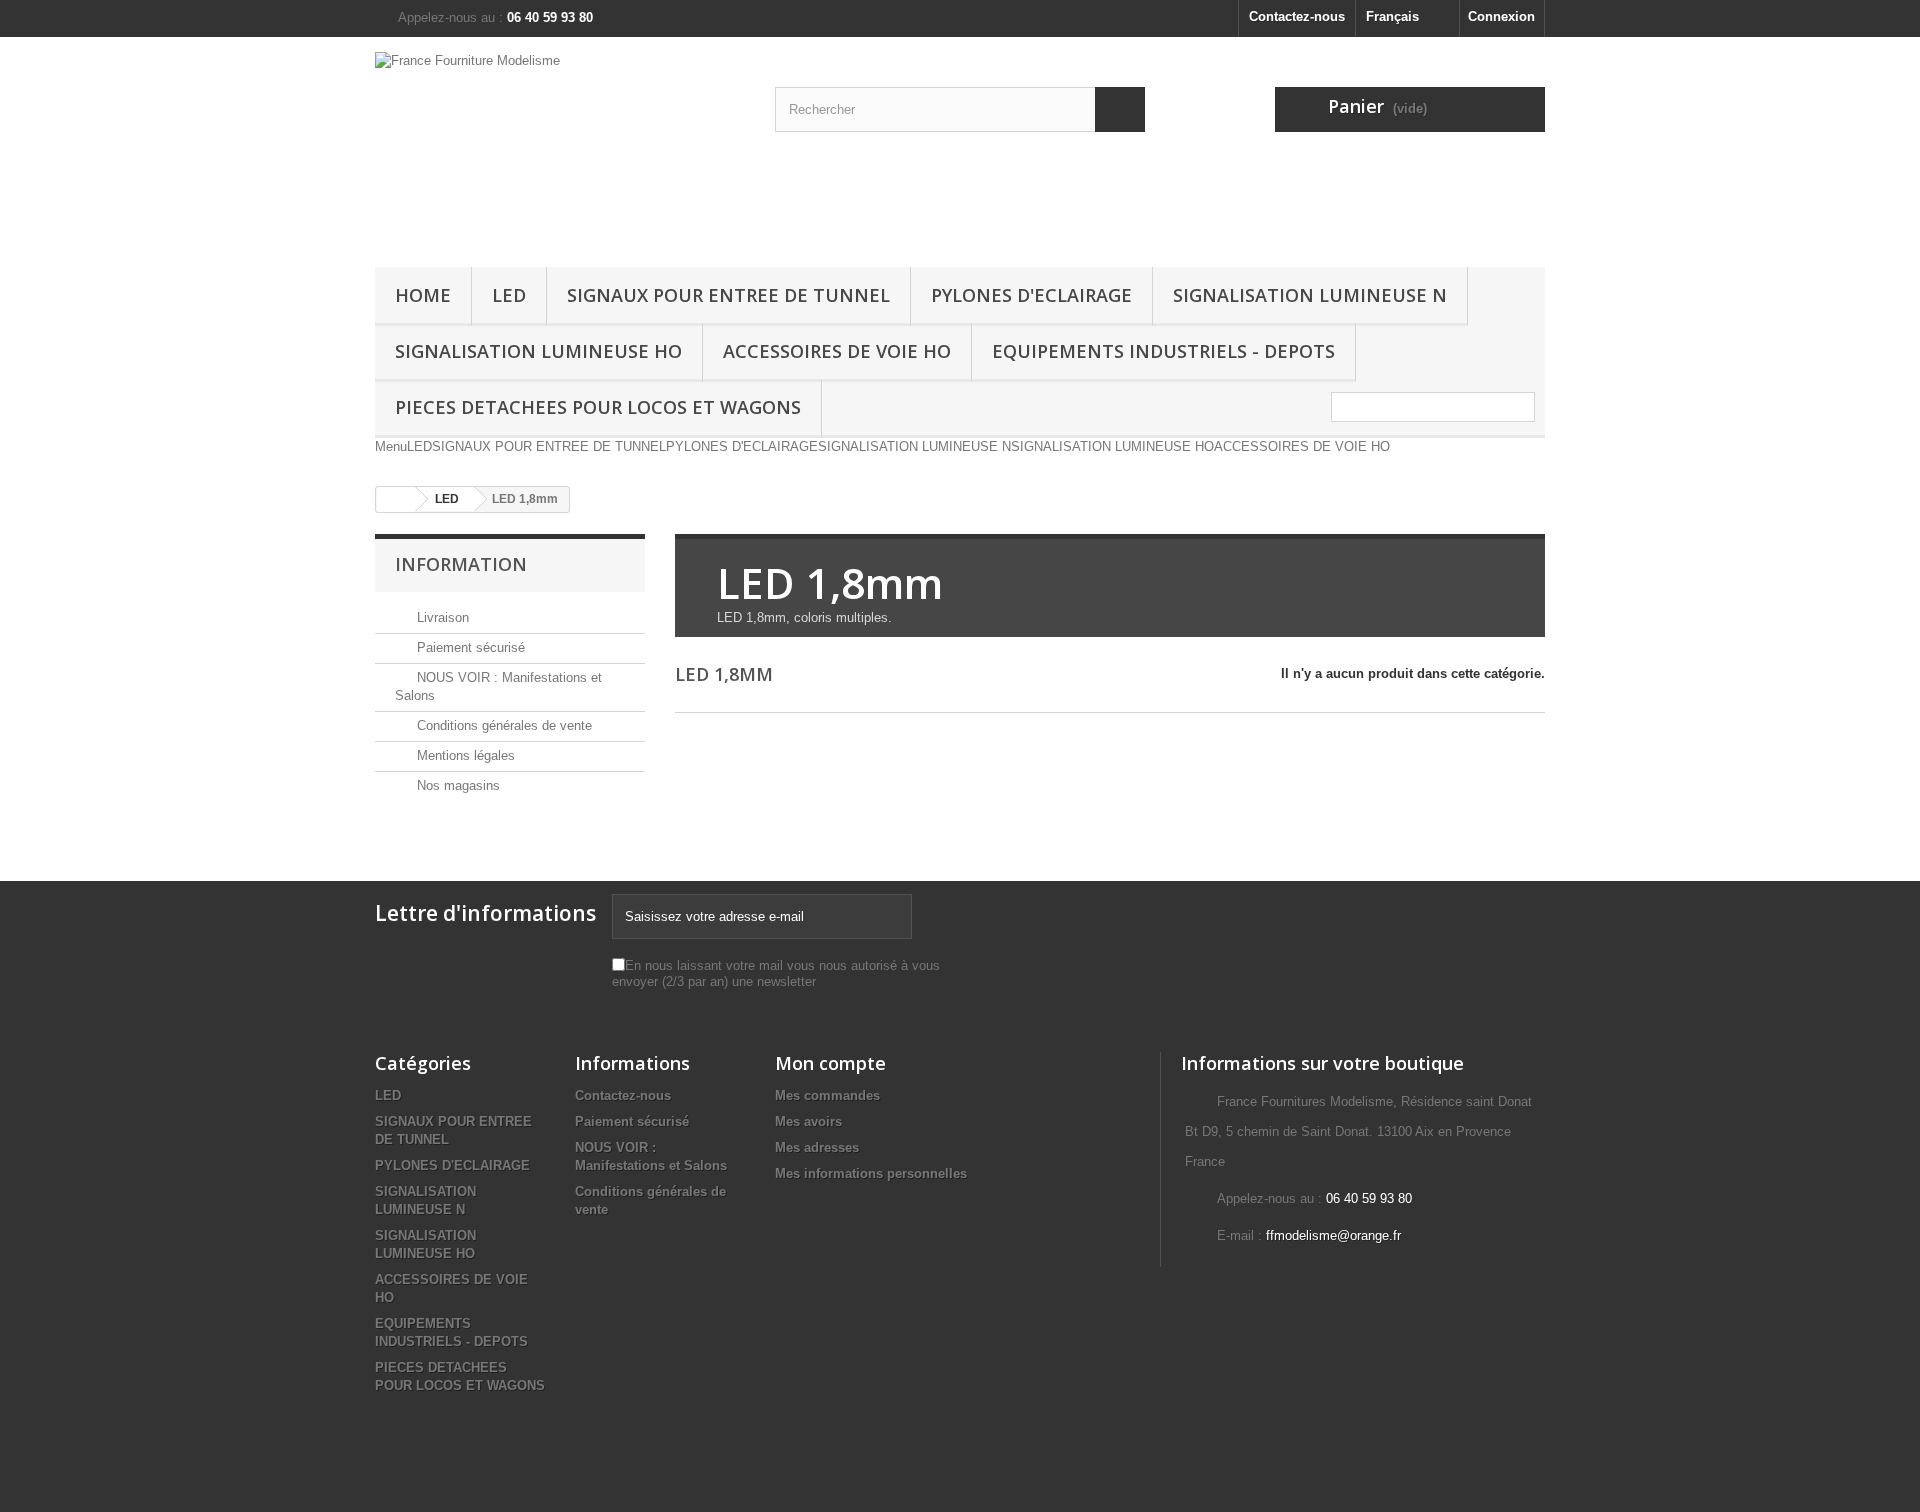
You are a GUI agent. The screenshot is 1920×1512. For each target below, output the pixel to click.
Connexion (1501, 16)
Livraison (441, 617)
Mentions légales (464, 755)
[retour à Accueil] (396, 499)
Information (461, 564)
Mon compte (830, 1063)
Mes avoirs (808, 1121)
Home (423, 295)
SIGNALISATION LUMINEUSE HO (538, 351)
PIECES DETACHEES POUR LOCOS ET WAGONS (598, 407)
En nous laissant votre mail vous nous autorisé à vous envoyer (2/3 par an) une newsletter (776, 973)
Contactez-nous (1297, 16)
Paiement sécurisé (469, 647)
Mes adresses (817, 1147)
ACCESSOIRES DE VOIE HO (837, 351)
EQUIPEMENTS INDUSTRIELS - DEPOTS (1163, 351)
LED (509, 295)
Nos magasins (456, 785)
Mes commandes (827, 1095)
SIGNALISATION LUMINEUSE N (1310, 295)
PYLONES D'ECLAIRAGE (1031, 295)
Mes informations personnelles (871, 1173)
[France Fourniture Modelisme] (560, 147)
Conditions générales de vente (502, 725)
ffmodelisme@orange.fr (1333, 1235)
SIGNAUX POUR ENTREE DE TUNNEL (728, 295)
